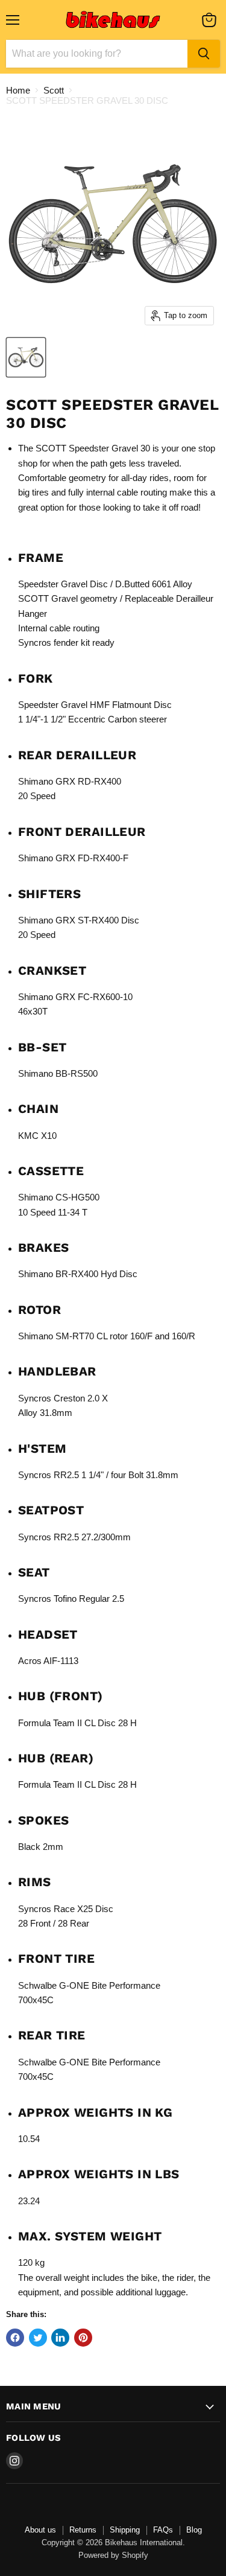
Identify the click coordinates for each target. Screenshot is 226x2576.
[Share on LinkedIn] (60, 2338)
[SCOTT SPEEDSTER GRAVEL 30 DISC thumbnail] (26, 357)
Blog (194, 2530)
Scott (54, 90)
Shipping (125, 2530)
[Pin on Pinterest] (83, 2338)
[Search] (204, 54)
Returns (83, 2530)
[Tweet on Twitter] (38, 2338)
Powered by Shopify (113, 2555)
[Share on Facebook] (15, 2338)
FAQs (163, 2530)
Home (18, 90)
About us (40, 2530)
